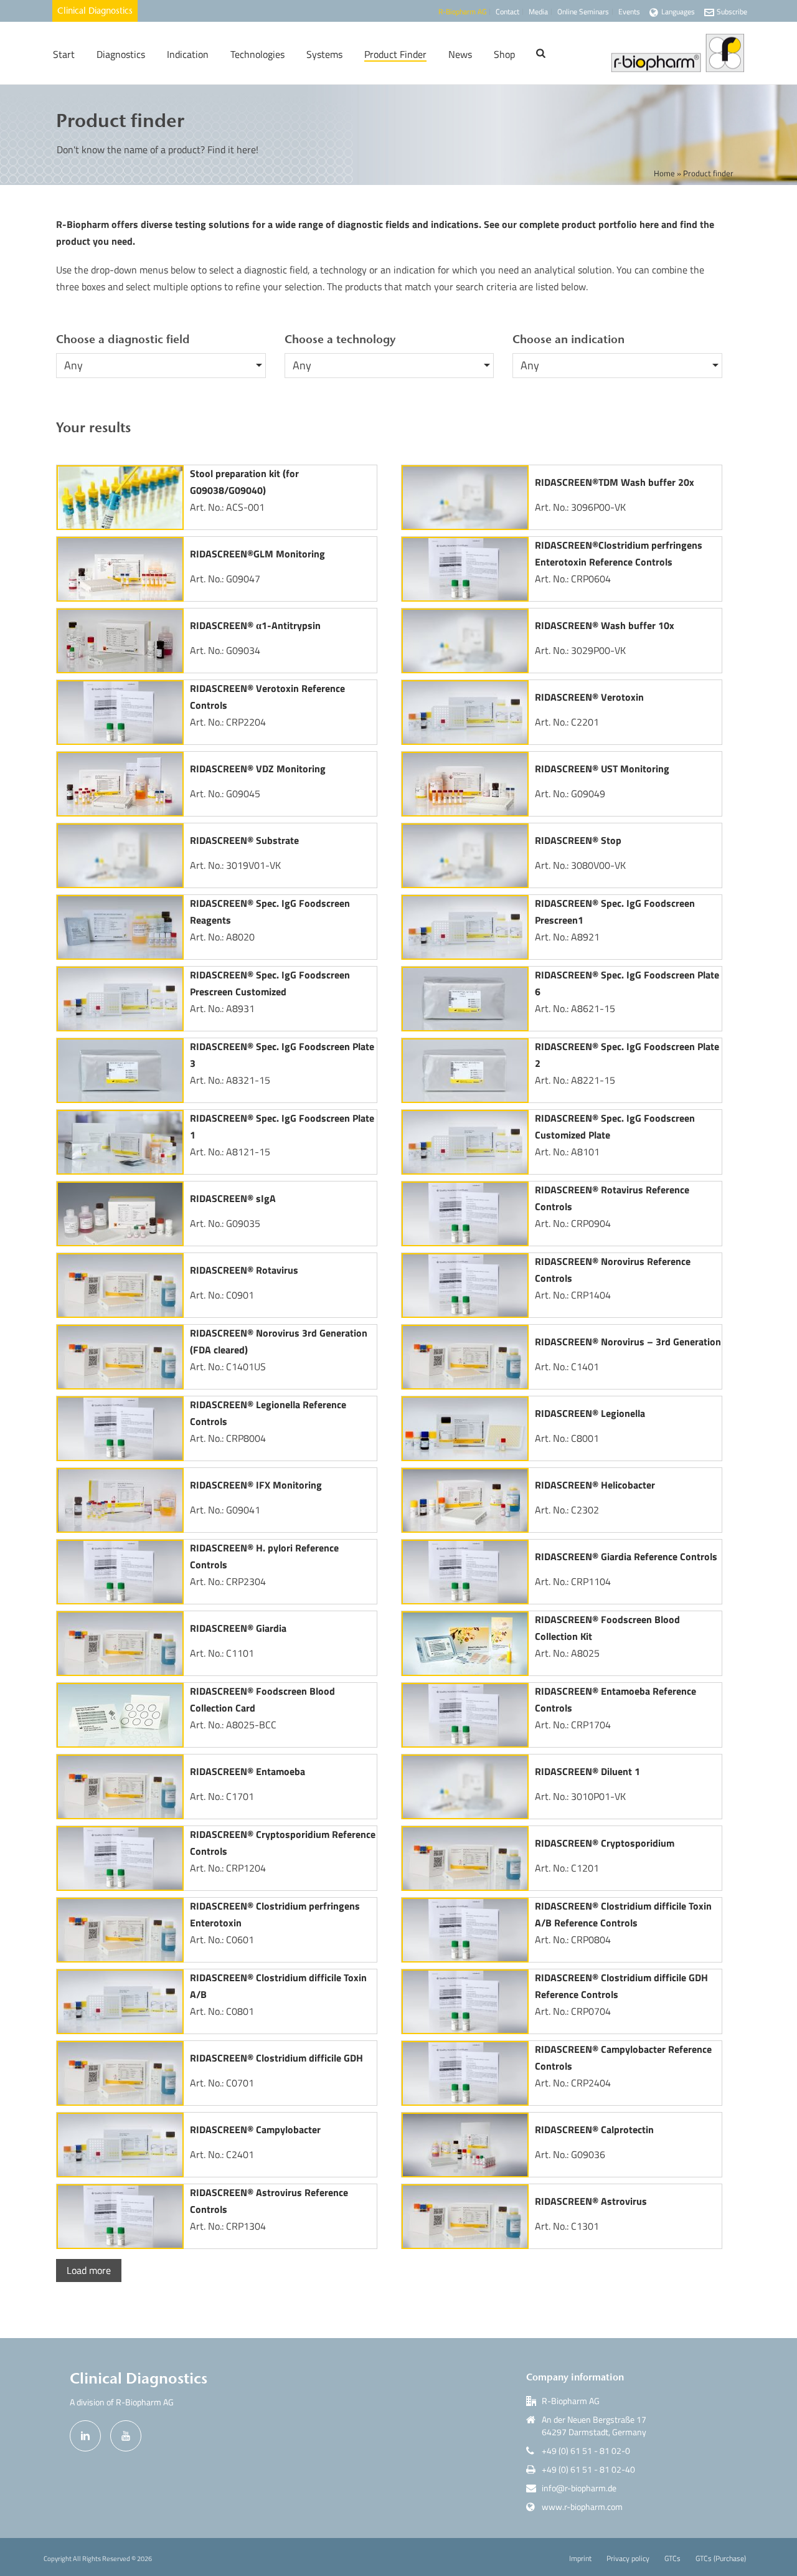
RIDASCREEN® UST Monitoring (602, 769)
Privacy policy (628, 2559)
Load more (89, 2270)
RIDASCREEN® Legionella (590, 1413)
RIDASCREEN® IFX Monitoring (256, 1485)
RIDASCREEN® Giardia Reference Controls (626, 1556)
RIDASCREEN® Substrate (244, 840)
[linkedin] (85, 2436)
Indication (188, 54)
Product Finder (395, 54)
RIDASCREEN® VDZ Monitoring (258, 769)
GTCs (672, 2559)
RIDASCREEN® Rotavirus (244, 1270)
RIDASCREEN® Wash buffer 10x (605, 625)
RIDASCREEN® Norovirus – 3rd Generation (628, 1342)
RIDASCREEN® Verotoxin (589, 697)
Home (664, 173)
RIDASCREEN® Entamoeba (248, 1771)
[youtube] (126, 2436)
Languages (678, 12)
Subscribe (732, 12)
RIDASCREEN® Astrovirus (591, 2201)
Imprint (580, 2559)
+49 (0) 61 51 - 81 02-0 (586, 2451)
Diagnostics (121, 54)
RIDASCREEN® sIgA (233, 1198)
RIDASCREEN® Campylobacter (255, 2129)
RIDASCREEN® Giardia (238, 1628)
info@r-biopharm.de (579, 2488)
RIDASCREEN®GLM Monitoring (257, 554)
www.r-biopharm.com (582, 2507)
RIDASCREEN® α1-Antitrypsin (255, 625)
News (460, 54)
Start (64, 54)
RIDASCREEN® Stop (578, 840)
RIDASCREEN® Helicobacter (595, 1485)
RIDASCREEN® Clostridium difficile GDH (276, 2058)
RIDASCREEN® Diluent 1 (587, 1771)
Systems (324, 54)
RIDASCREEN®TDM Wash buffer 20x (615, 482)
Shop (504, 54)
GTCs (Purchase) (721, 2559)
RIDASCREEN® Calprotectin (594, 2129)
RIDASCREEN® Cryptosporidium (605, 1843)
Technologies (257, 54)
